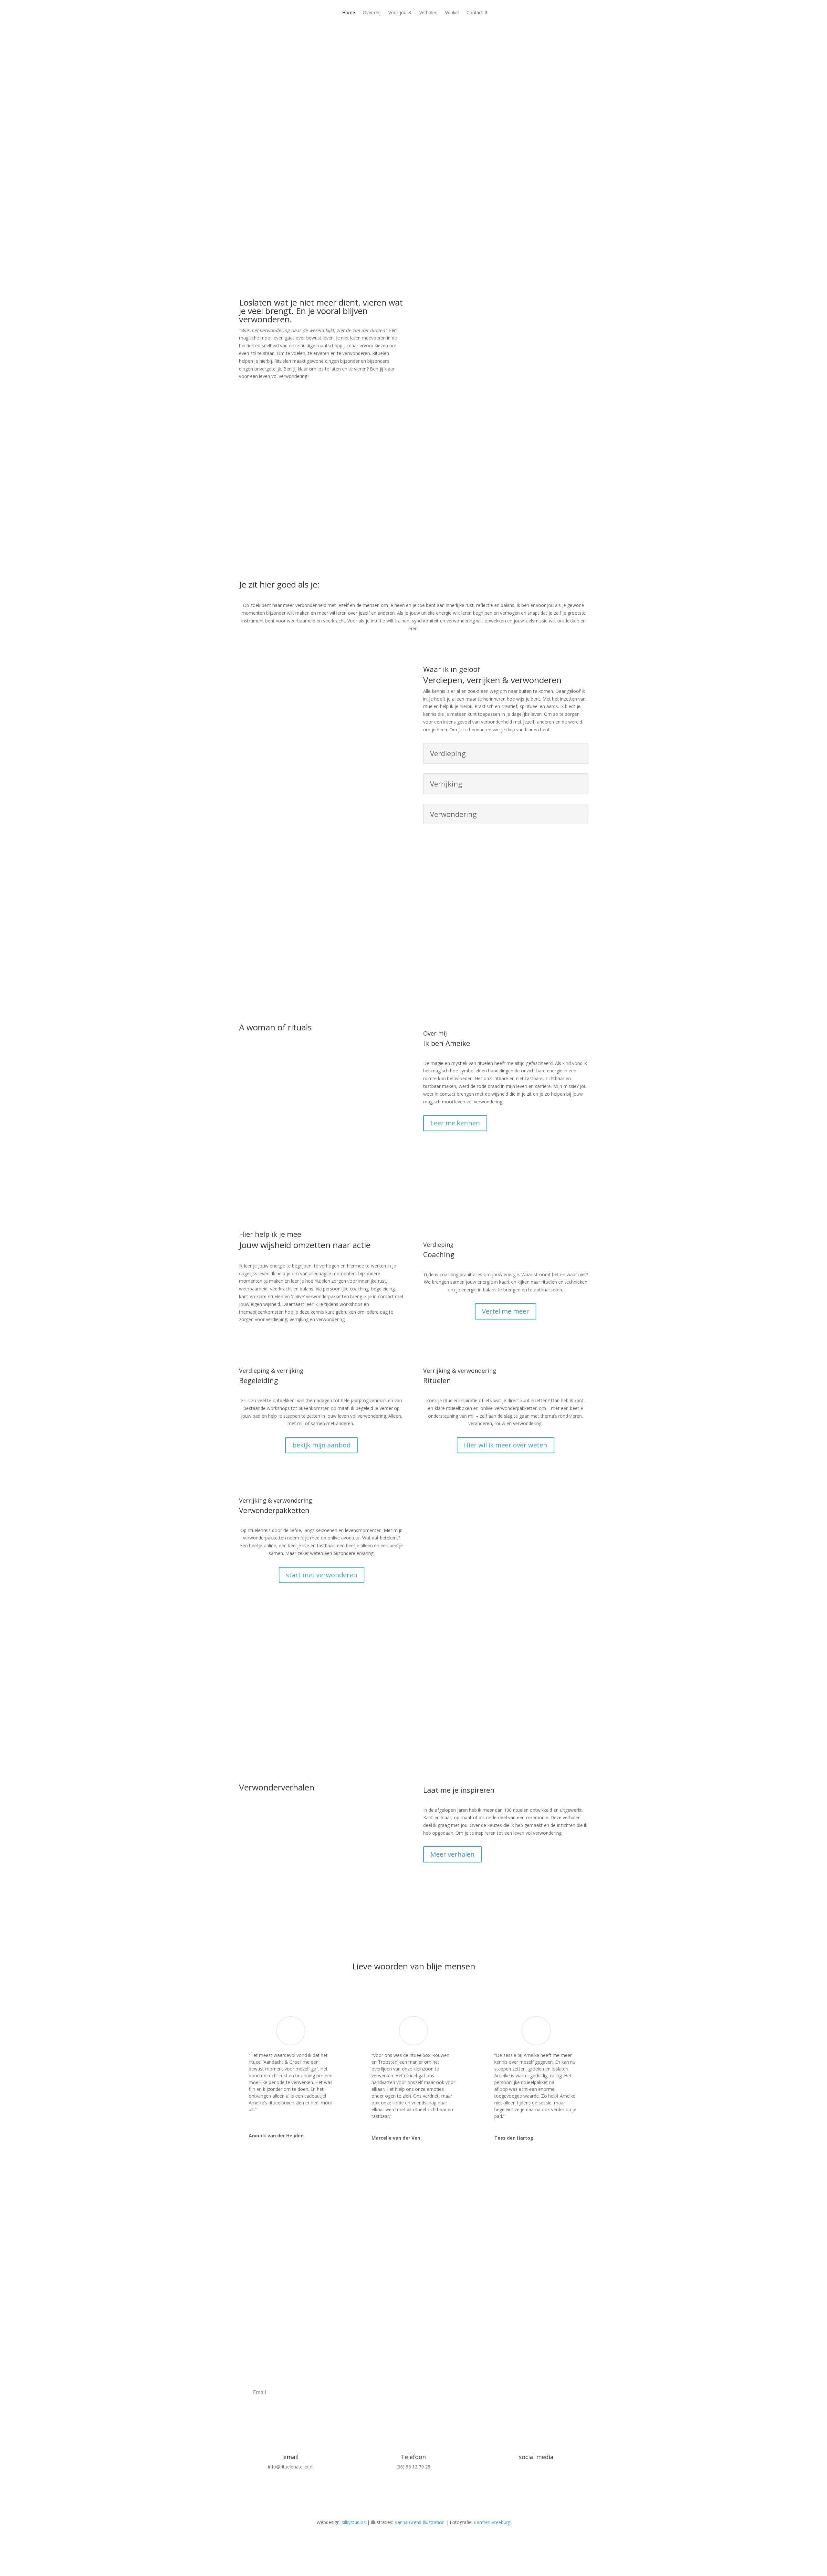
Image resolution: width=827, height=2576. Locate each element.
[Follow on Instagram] (523, 2478)
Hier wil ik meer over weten (506, 1445)
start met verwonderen (322, 1575)
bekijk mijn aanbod (321, 1445)
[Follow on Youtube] (549, 2478)
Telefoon (413, 2457)
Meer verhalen (452, 1854)
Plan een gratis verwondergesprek (483, 190)
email (291, 2457)
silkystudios (354, 2522)
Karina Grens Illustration (419, 2522)
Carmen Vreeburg (492, 2522)
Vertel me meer (506, 1311)
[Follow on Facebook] (536, 2478)
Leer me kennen (455, 1123)
